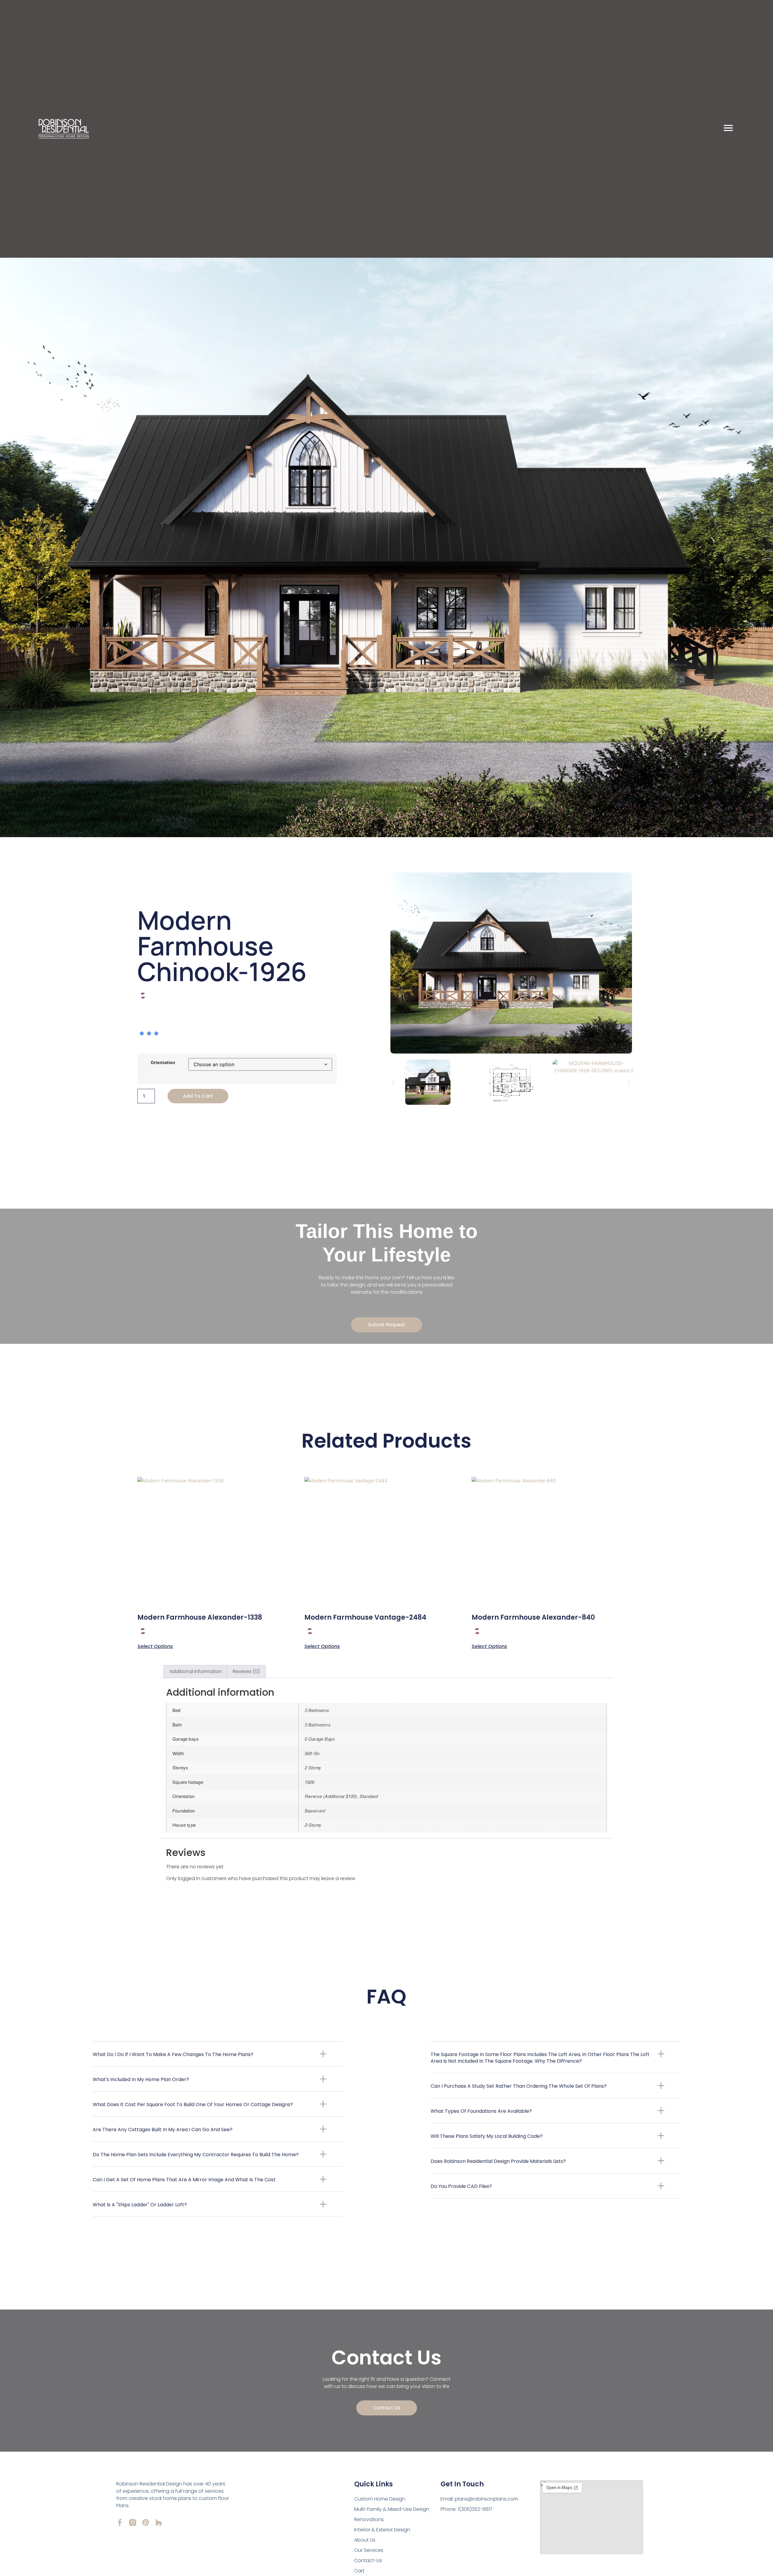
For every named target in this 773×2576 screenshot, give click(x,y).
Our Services (369, 2550)
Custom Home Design (380, 2499)
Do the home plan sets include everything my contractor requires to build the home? (196, 2155)
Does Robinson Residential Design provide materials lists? (498, 2161)
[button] (393, 1083)
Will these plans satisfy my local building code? (487, 2136)
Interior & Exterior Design (382, 2530)
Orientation (163, 1063)
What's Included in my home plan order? (141, 2079)
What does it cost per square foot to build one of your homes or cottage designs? (193, 2104)
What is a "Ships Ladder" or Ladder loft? (140, 2205)
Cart (359, 2571)
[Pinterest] (146, 2522)
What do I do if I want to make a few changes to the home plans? (173, 2054)
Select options (155, 1646)
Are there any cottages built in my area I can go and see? (163, 2130)
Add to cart (198, 1096)
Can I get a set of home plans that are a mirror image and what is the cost (184, 2180)
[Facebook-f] (120, 2522)
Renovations (369, 2519)
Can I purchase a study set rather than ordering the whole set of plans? (519, 2086)
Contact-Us (368, 2560)
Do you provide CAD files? (461, 2186)
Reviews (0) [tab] (246, 1671)
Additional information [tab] (196, 1671)
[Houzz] (159, 2522)
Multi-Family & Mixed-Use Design (392, 2509)
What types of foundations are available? (481, 2111)
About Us (365, 2540)
